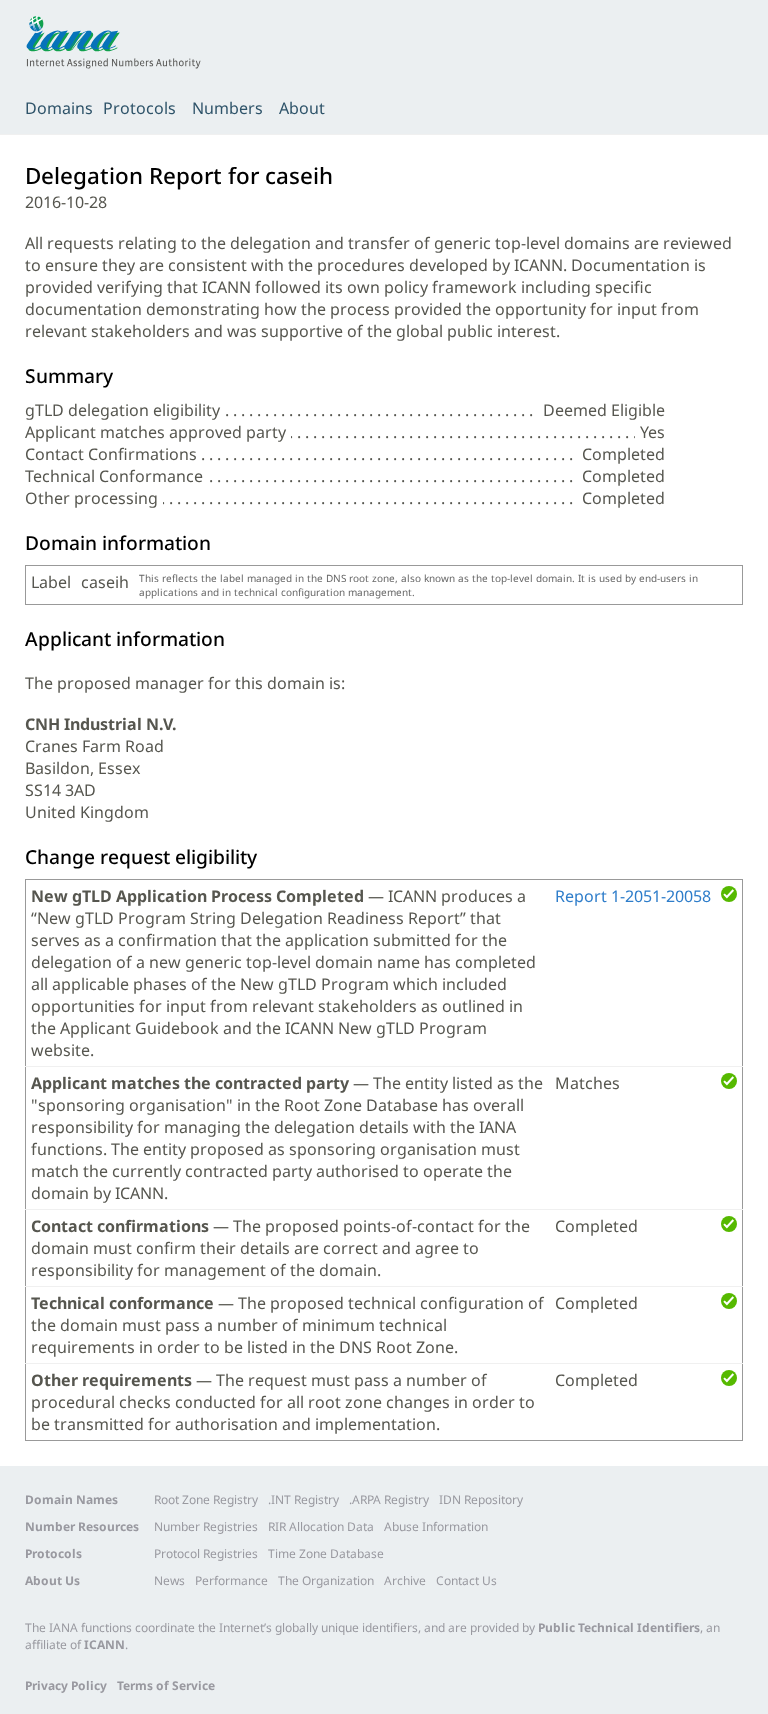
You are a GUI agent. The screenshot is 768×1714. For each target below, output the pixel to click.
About (302, 108)
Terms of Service (166, 1685)
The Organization (326, 1580)
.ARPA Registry (389, 1499)
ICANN (104, 1644)
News (169, 1580)
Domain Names (71, 1499)
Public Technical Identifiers (619, 1627)
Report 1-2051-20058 (633, 896)
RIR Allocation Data (321, 1526)
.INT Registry (303, 1499)
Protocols (139, 108)
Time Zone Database (326, 1553)
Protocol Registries (206, 1553)
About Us (52, 1580)
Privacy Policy (66, 1685)
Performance (231, 1580)
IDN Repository (481, 1499)
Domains (59, 108)
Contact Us (466, 1580)
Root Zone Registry (206, 1499)
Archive (405, 1580)
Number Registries (206, 1526)
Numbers (227, 108)
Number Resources (82, 1526)
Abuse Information (436, 1526)
